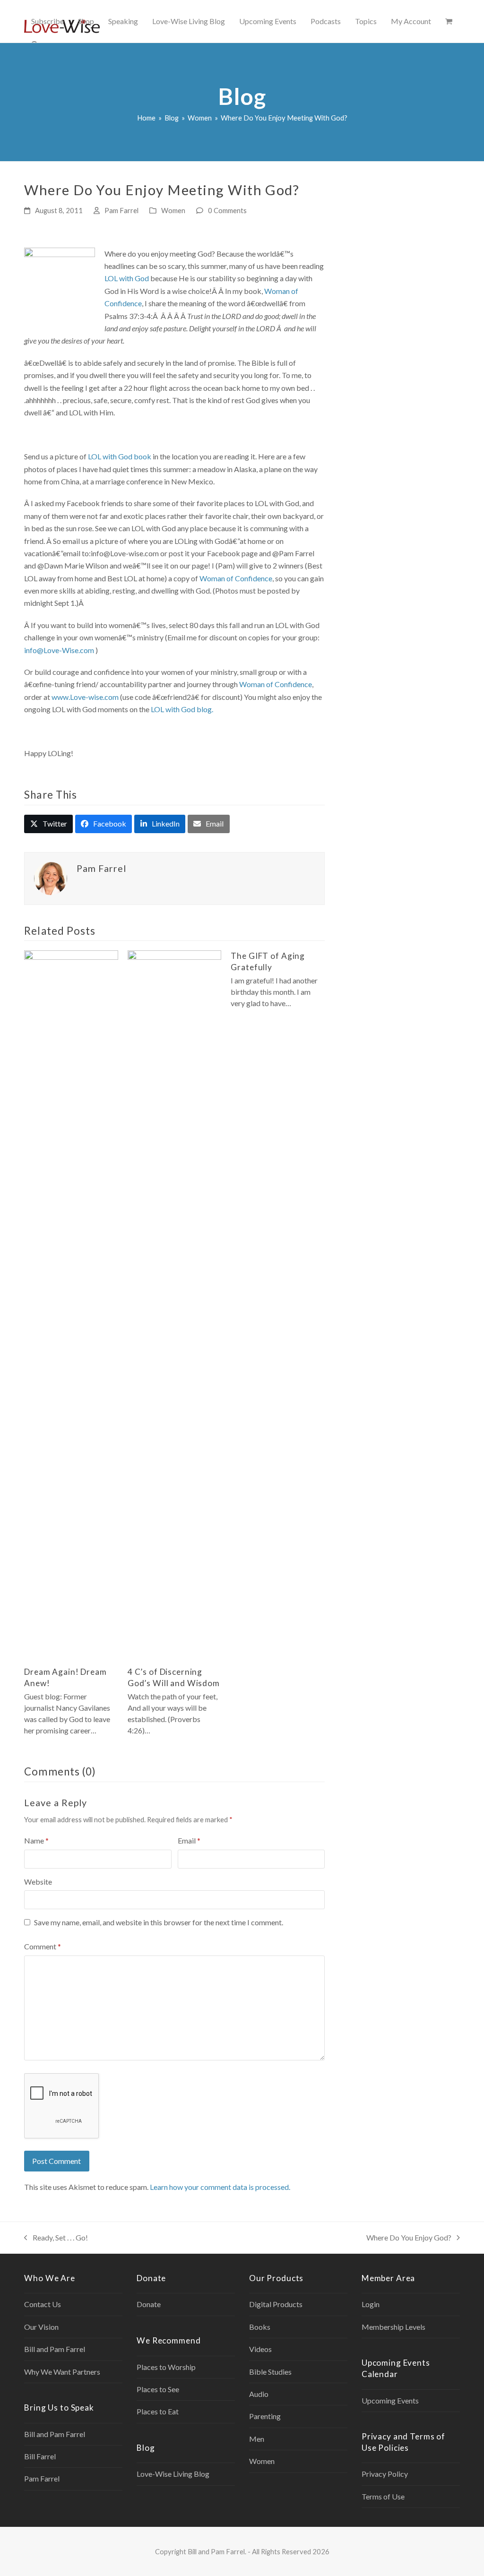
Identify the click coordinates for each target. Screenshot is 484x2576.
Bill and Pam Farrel (55, 2349)
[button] (449, 21)
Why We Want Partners (62, 2372)
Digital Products (276, 2304)
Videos (260, 2349)
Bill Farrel (40, 2456)
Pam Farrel (121, 210)
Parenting (265, 2416)
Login (371, 2304)
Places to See (158, 2389)
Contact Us (43, 2304)
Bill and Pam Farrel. (217, 2551)
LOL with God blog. (182, 709)
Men (257, 2439)
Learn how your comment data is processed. (220, 2187)
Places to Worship (166, 2367)
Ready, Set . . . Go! (56, 2238)
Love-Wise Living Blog (173, 2474)
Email (189, 1840)
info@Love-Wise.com (59, 650)
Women (173, 210)
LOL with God (127, 278)
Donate (149, 2304)
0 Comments (227, 210)
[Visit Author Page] (51, 877)
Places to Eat (158, 2411)
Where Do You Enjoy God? (409, 2238)
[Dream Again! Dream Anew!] (71, 1304)
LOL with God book (120, 456)
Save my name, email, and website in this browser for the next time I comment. (159, 1922)
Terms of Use (383, 2496)
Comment (43, 1946)
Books (260, 2327)
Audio (259, 2394)
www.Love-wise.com (85, 697)
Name (36, 1840)
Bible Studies (270, 2372)
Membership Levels (393, 2327)
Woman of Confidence (236, 578)
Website (38, 1882)
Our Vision (41, 2327)
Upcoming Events (390, 2400)
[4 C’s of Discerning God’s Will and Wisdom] (175, 1304)
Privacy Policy (385, 2474)
